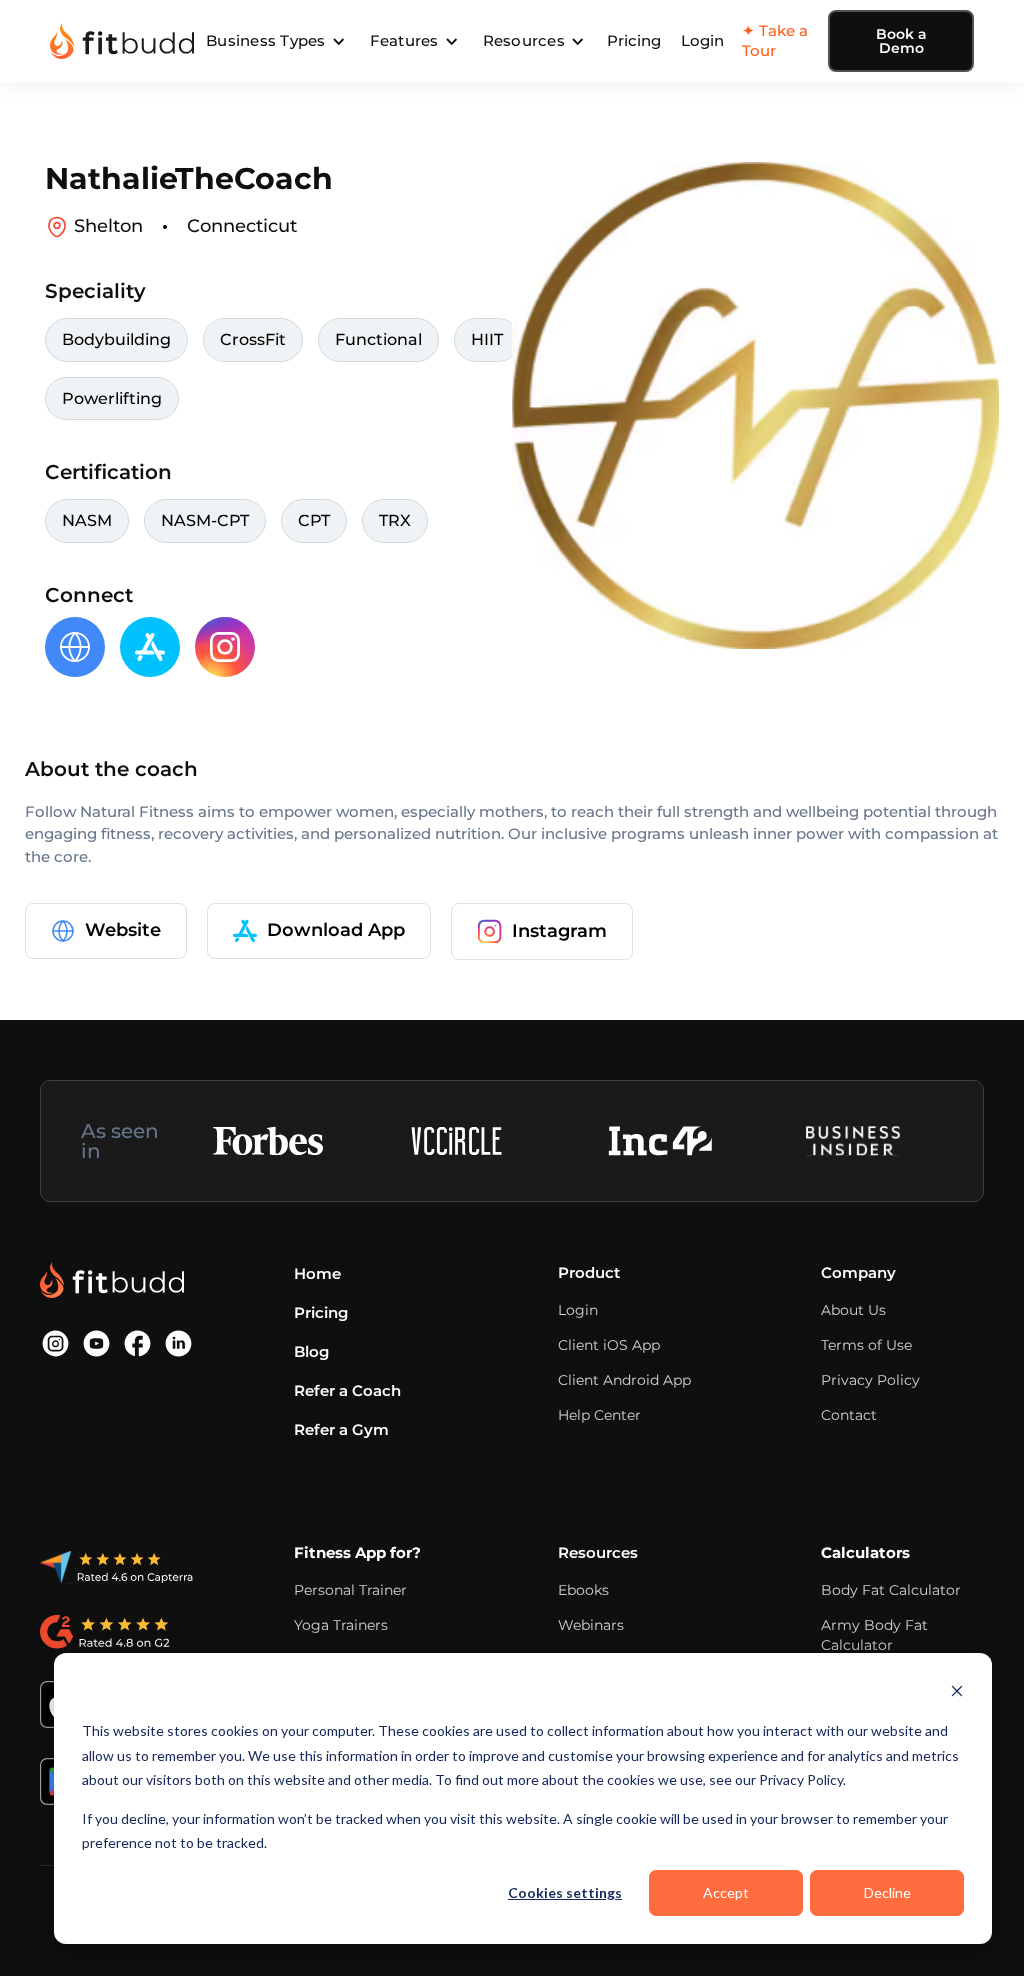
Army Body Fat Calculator (874, 1635)
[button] (276, 41)
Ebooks (583, 1590)
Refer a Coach (347, 1390)
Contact (849, 1415)
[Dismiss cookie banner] (957, 1693)
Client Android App (624, 1380)
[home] (122, 41)
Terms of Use (866, 1345)
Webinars (591, 1625)
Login (702, 40)
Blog (311, 1351)
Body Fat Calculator (891, 1590)
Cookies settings (565, 1892)
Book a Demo (901, 41)
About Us (853, 1310)
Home (317, 1273)
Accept (726, 1892)
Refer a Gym (341, 1429)
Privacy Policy (870, 1380)
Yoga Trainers (341, 1625)
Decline (887, 1892)
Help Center (599, 1415)
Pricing (634, 40)
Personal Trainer (350, 1590)
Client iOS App (609, 1345)
